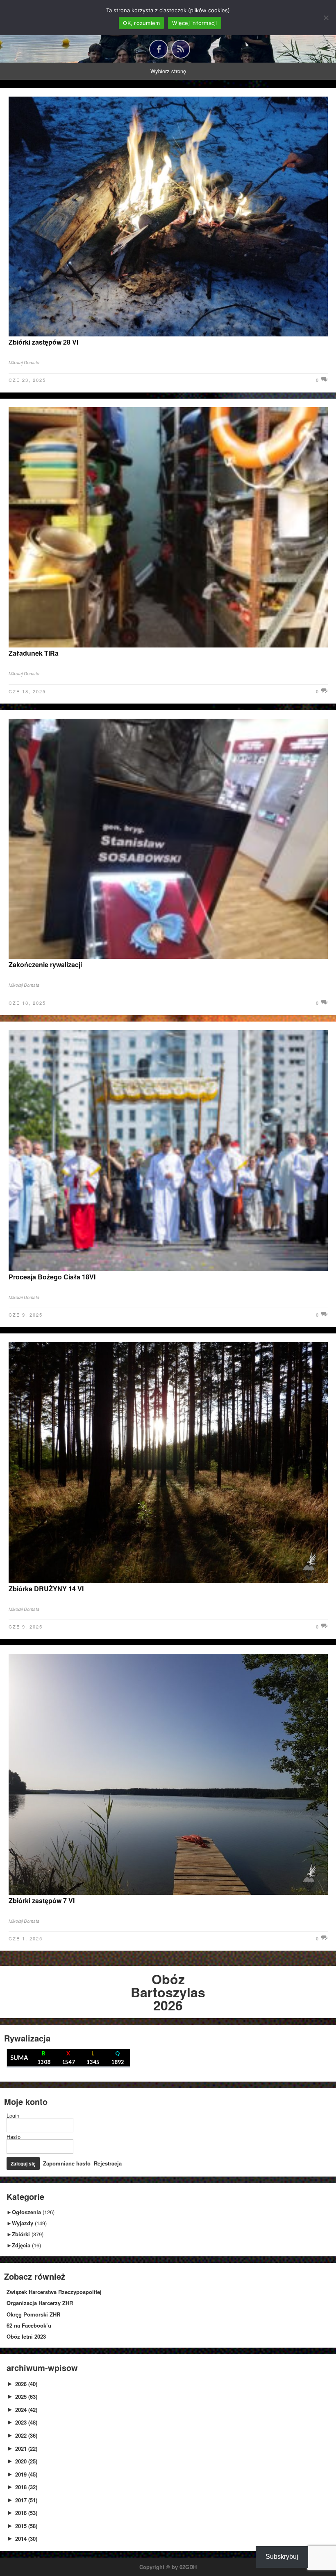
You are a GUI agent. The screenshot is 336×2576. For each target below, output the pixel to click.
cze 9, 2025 (26, 1315)
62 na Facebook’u (29, 2325)
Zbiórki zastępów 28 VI (43, 342)
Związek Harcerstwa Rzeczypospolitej (54, 2292)
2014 (26, 2539)
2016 (26, 2513)
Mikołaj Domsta (24, 362)
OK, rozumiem (141, 23)
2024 (26, 2410)
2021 (26, 2449)
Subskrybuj (282, 2557)
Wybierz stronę (168, 71)
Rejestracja (108, 2163)
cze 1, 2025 (26, 1938)
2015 (26, 2526)
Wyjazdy (23, 2223)
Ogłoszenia (26, 2212)
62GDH (188, 2567)
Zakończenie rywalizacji (45, 964)
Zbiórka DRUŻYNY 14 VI (46, 1589)
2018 (26, 2487)
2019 (26, 2474)
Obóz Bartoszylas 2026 (168, 1992)
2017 (26, 2500)
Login (13, 2115)
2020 (26, 2461)
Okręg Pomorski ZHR (33, 2314)
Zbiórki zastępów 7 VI (42, 1900)
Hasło (14, 2137)
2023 (26, 2422)
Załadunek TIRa (34, 653)
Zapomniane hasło (67, 2163)
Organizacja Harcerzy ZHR (40, 2303)
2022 (26, 2435)
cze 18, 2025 (27, 691)
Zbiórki (21, 2234)
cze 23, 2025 (27, 380)
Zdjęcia (21, 2245)
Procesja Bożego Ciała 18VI (52, 1277)
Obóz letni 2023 (26, 2336)
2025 (26, 2397)
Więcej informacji (194, 23)
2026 (26, 2384)
